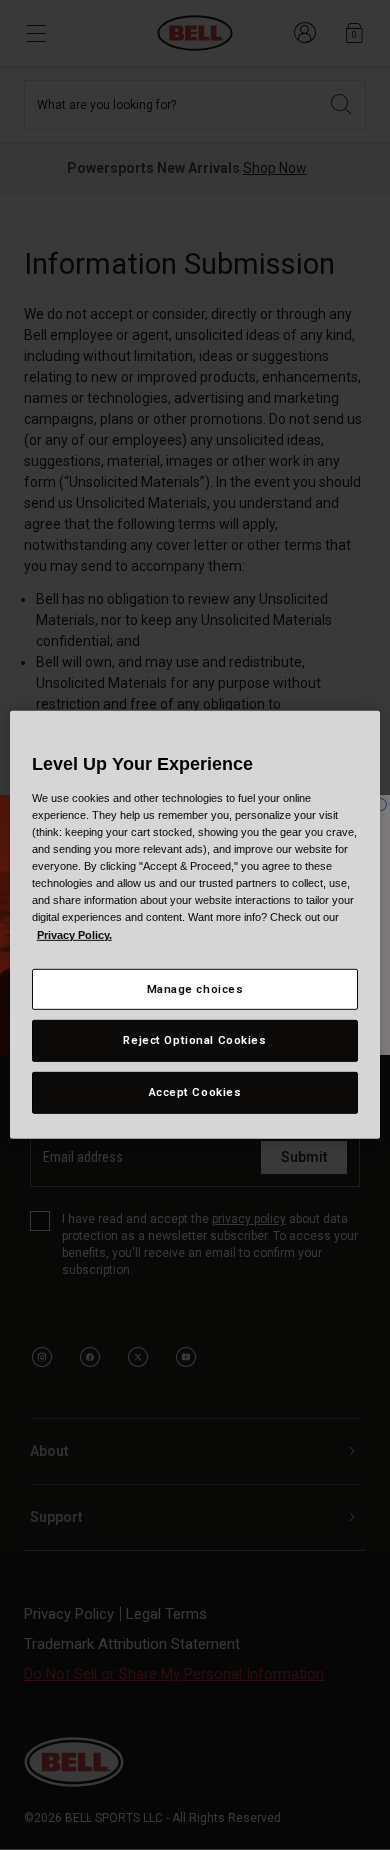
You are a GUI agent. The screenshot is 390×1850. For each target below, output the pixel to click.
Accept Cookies (195, 1092)
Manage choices (195, 988)
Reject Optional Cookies (194, 1040)
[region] (195, 925)
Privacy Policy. (74, 934)
